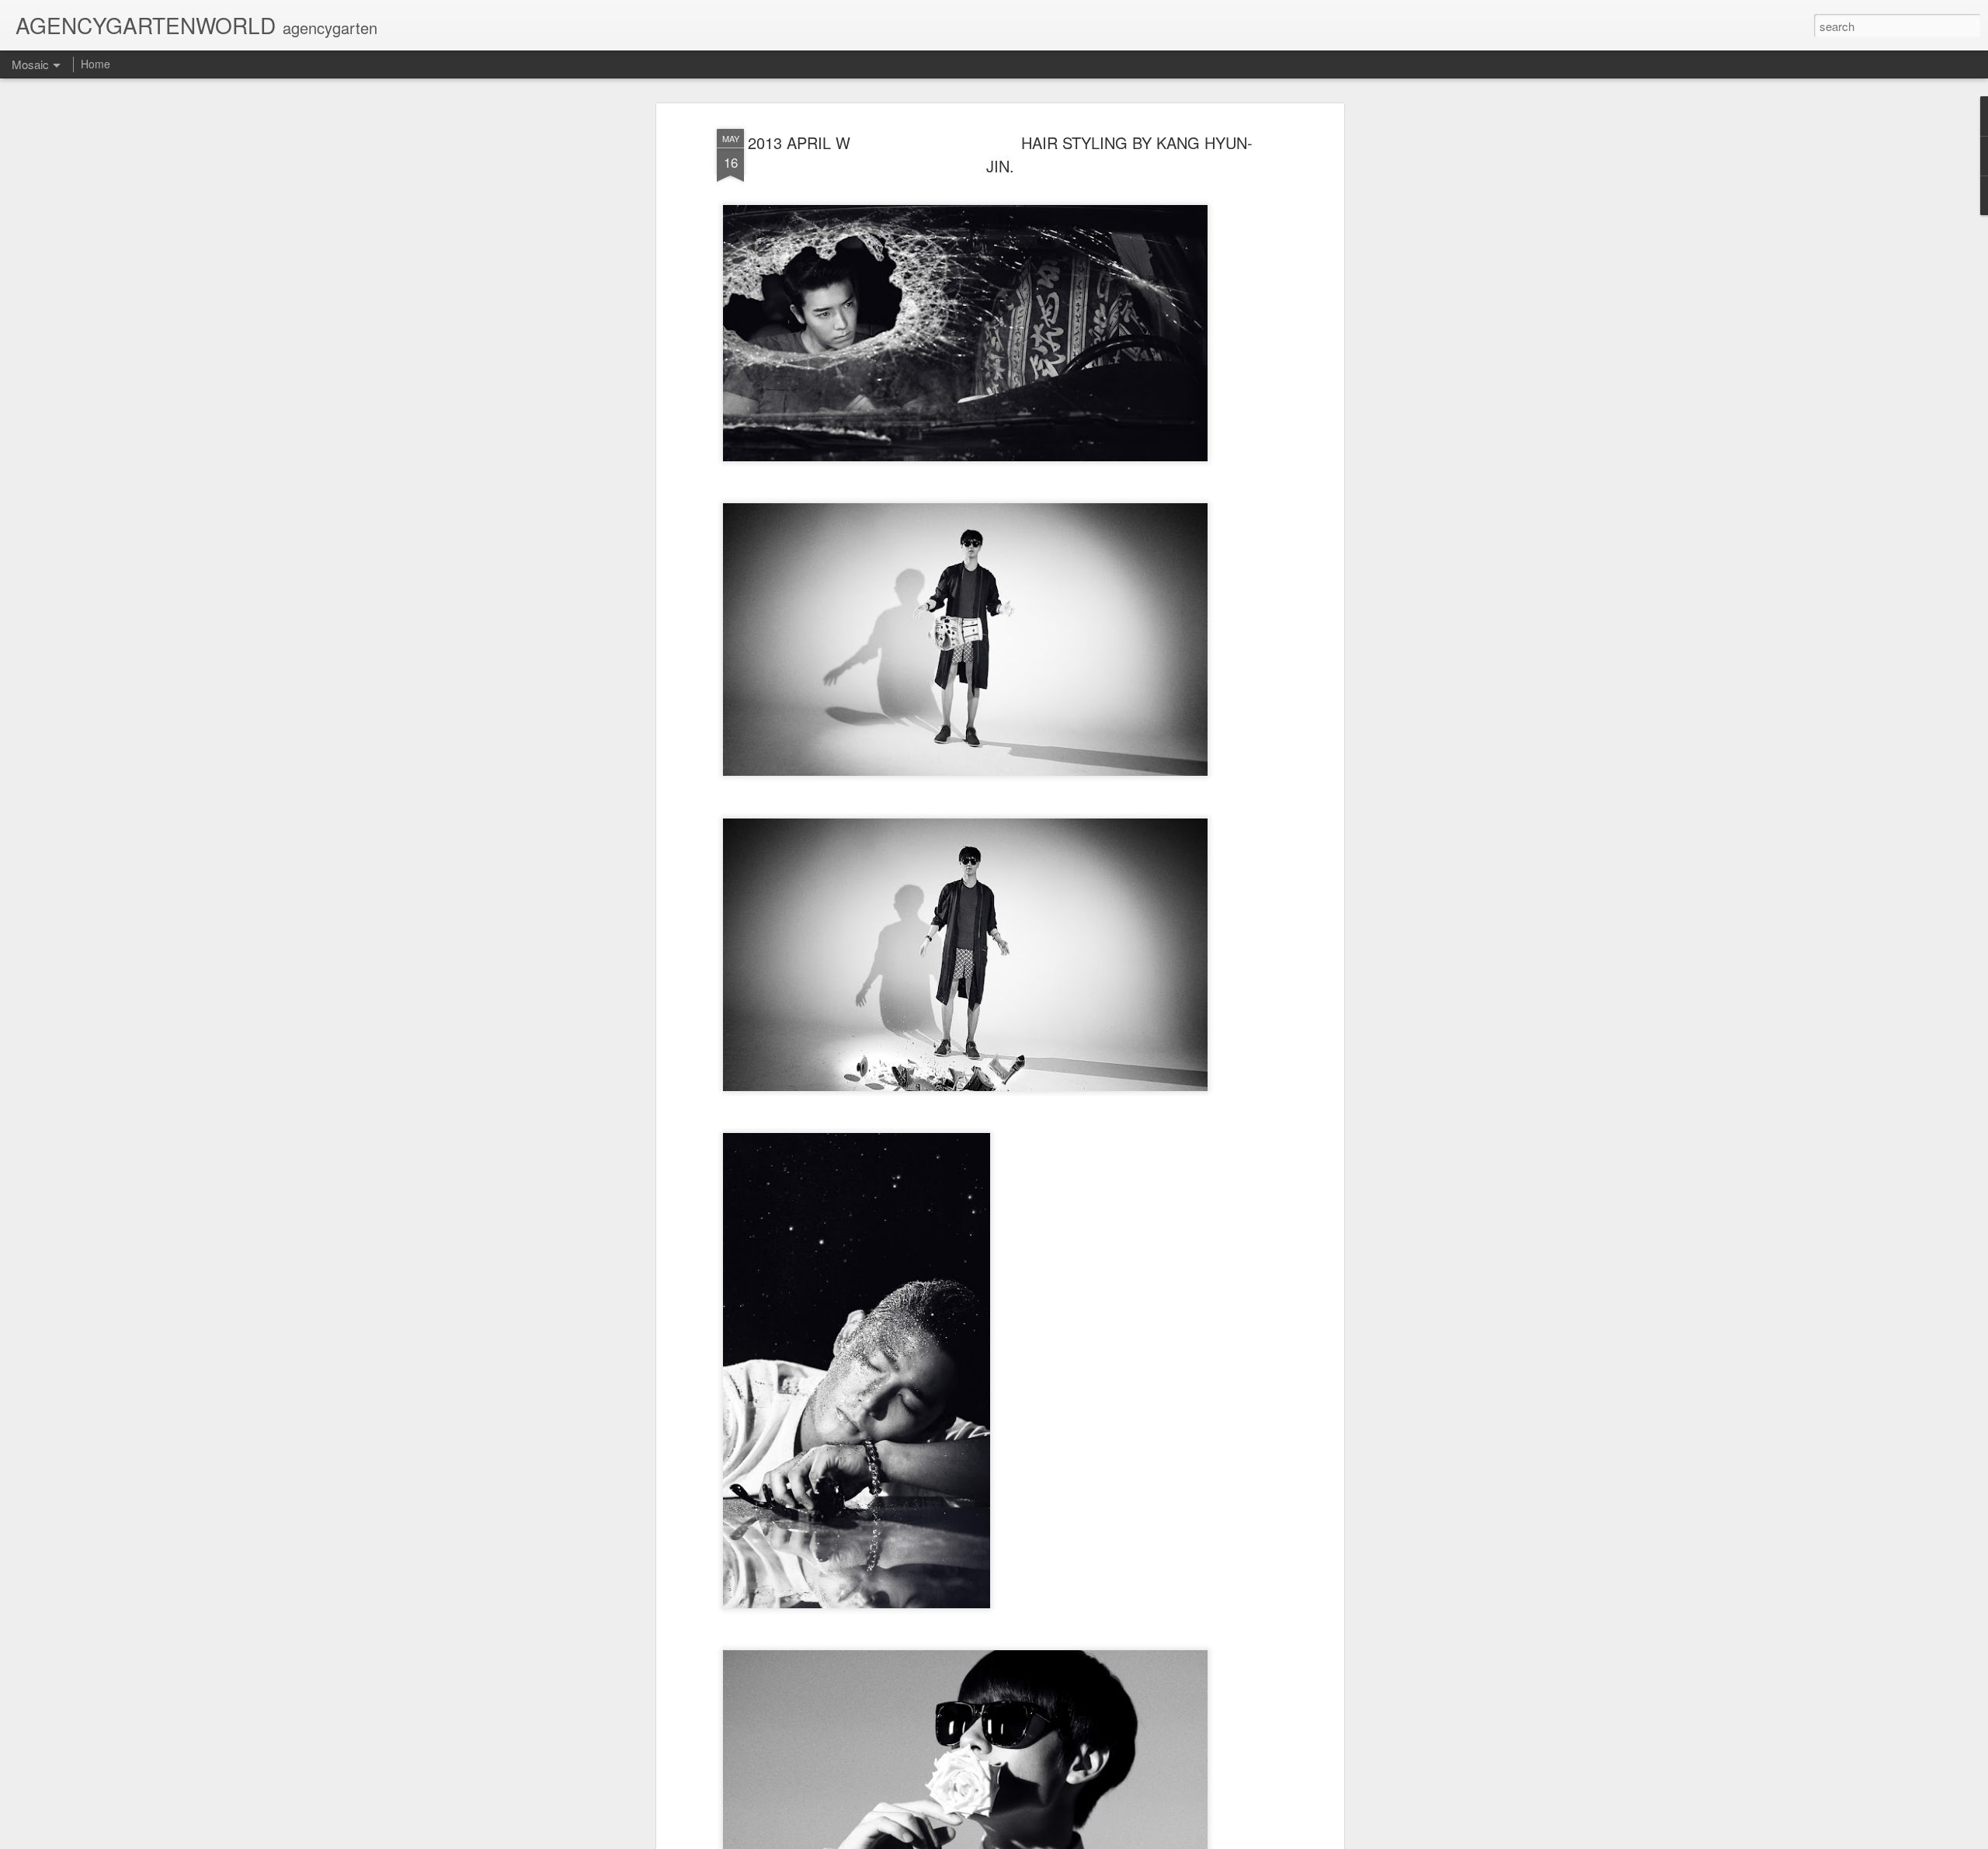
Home (96, 64)
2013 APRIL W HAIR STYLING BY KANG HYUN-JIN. (1000, 154)
